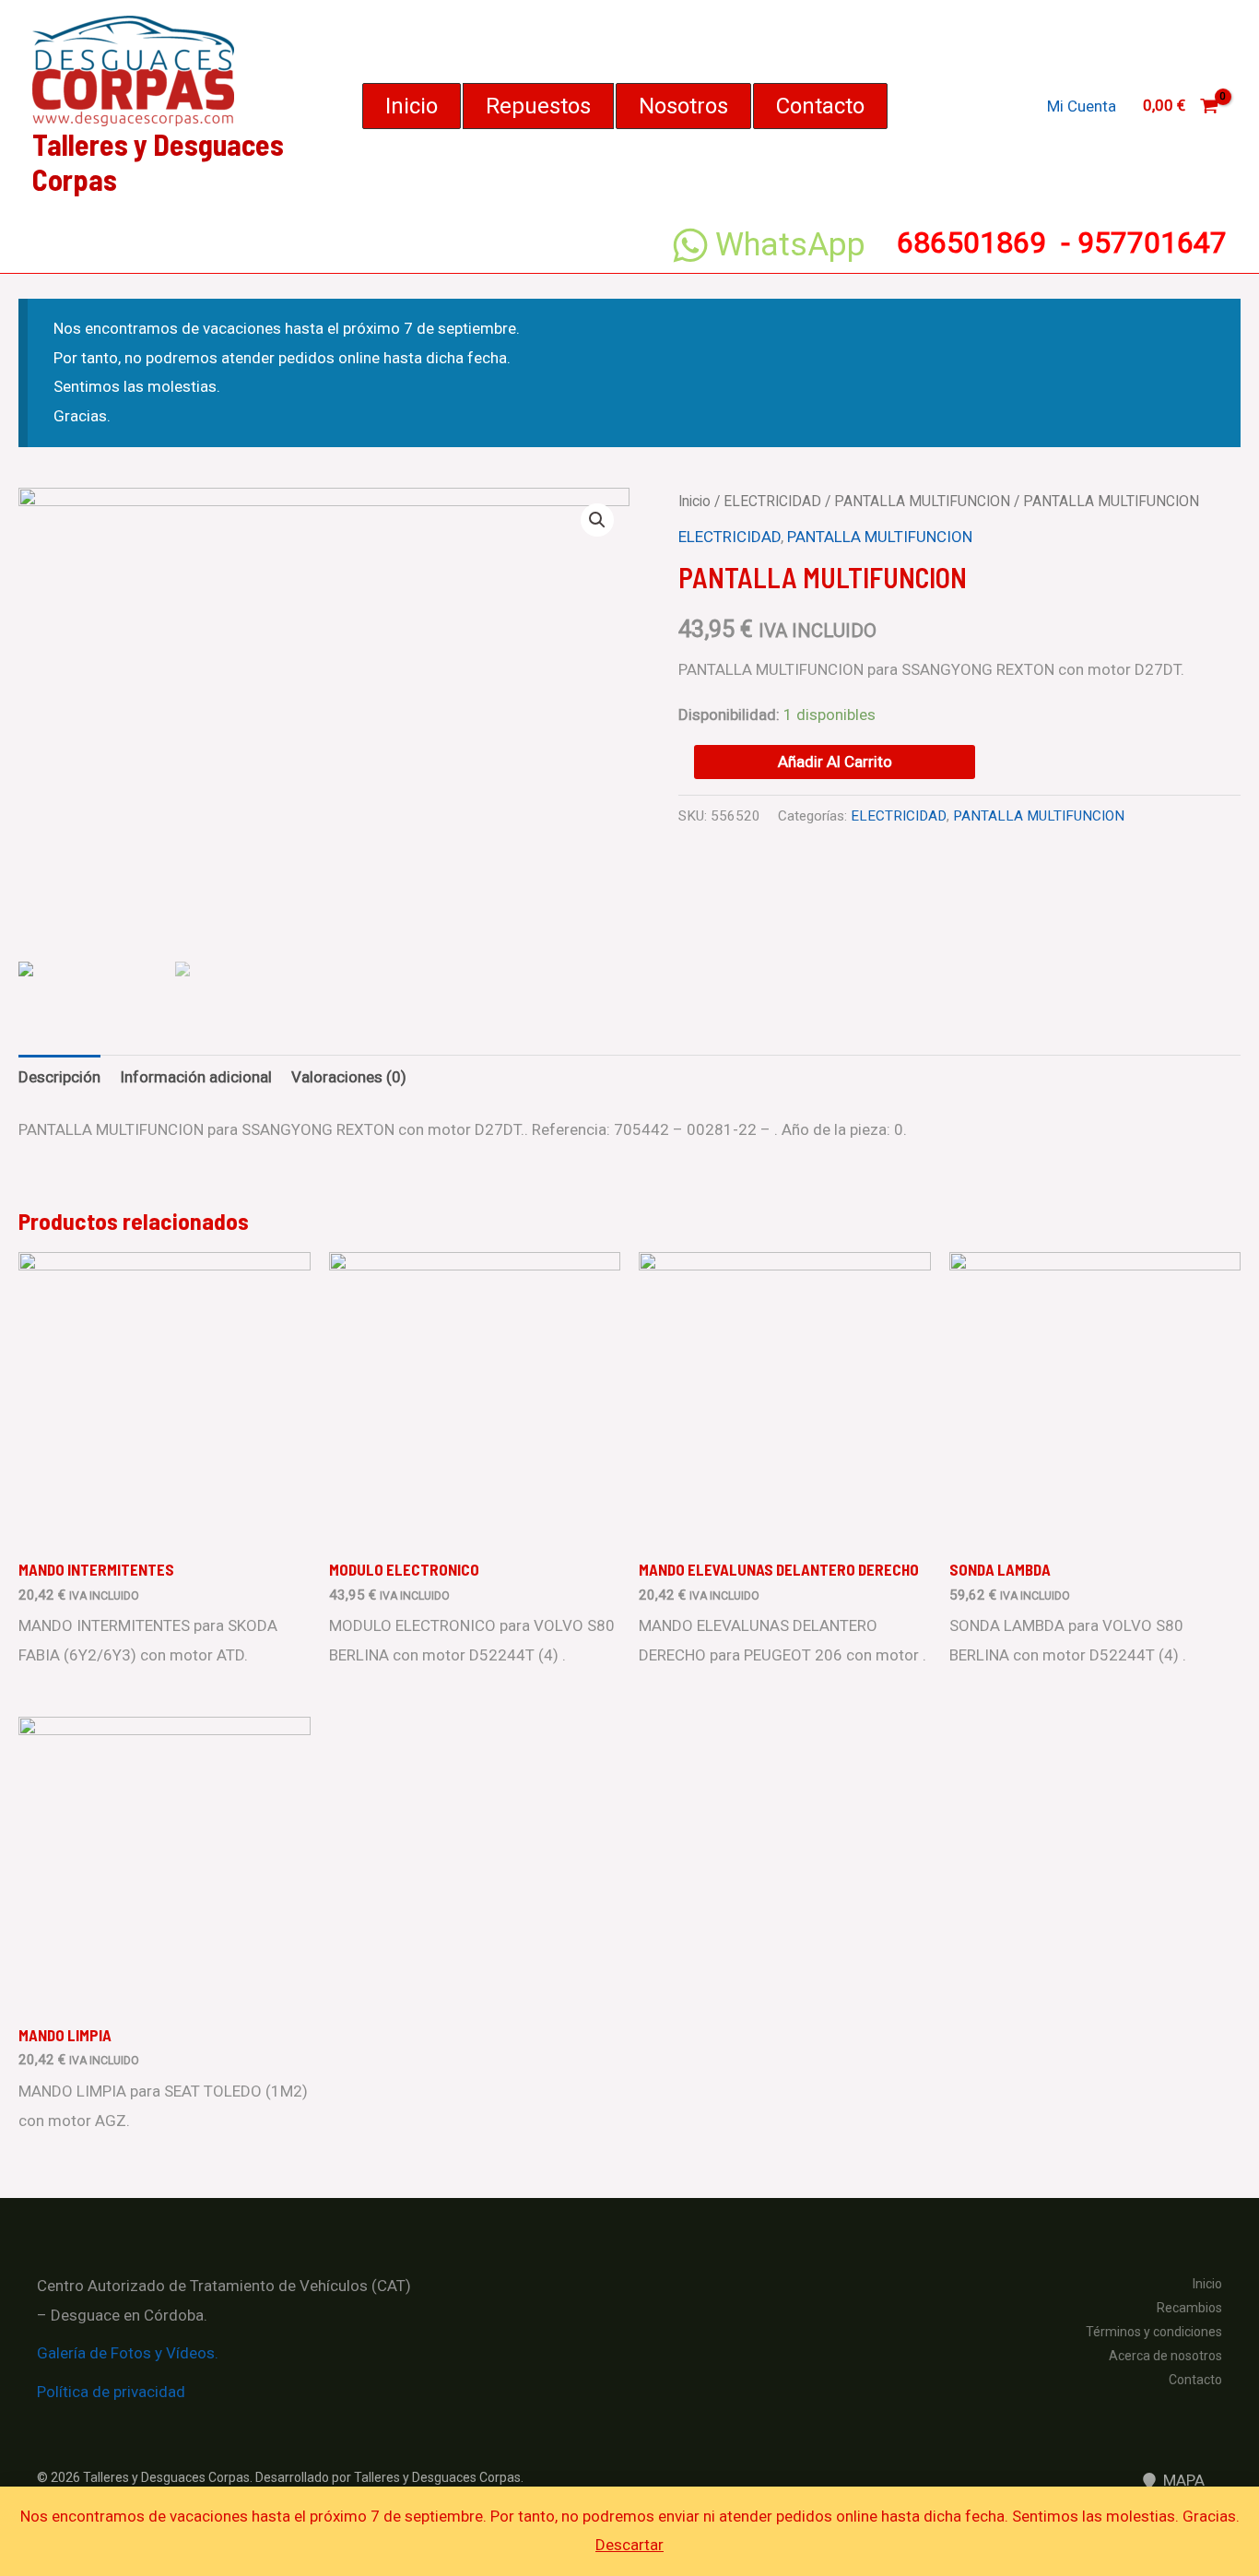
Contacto (1195, 2380)
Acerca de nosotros (1165, 2356)
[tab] (59, 1077)
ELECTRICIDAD (772, 501)
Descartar (629, 2545)
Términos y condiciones (1154, 2332)
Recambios (1189, 2308)
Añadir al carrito (835, 762)
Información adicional (196, 1077)
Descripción (59, 1077)
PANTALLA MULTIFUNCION (922, 501)
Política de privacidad (111, 2392)
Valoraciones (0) (349, 1077)
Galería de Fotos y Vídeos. (128, 2353)
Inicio (694, 501)
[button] (412, 106)
